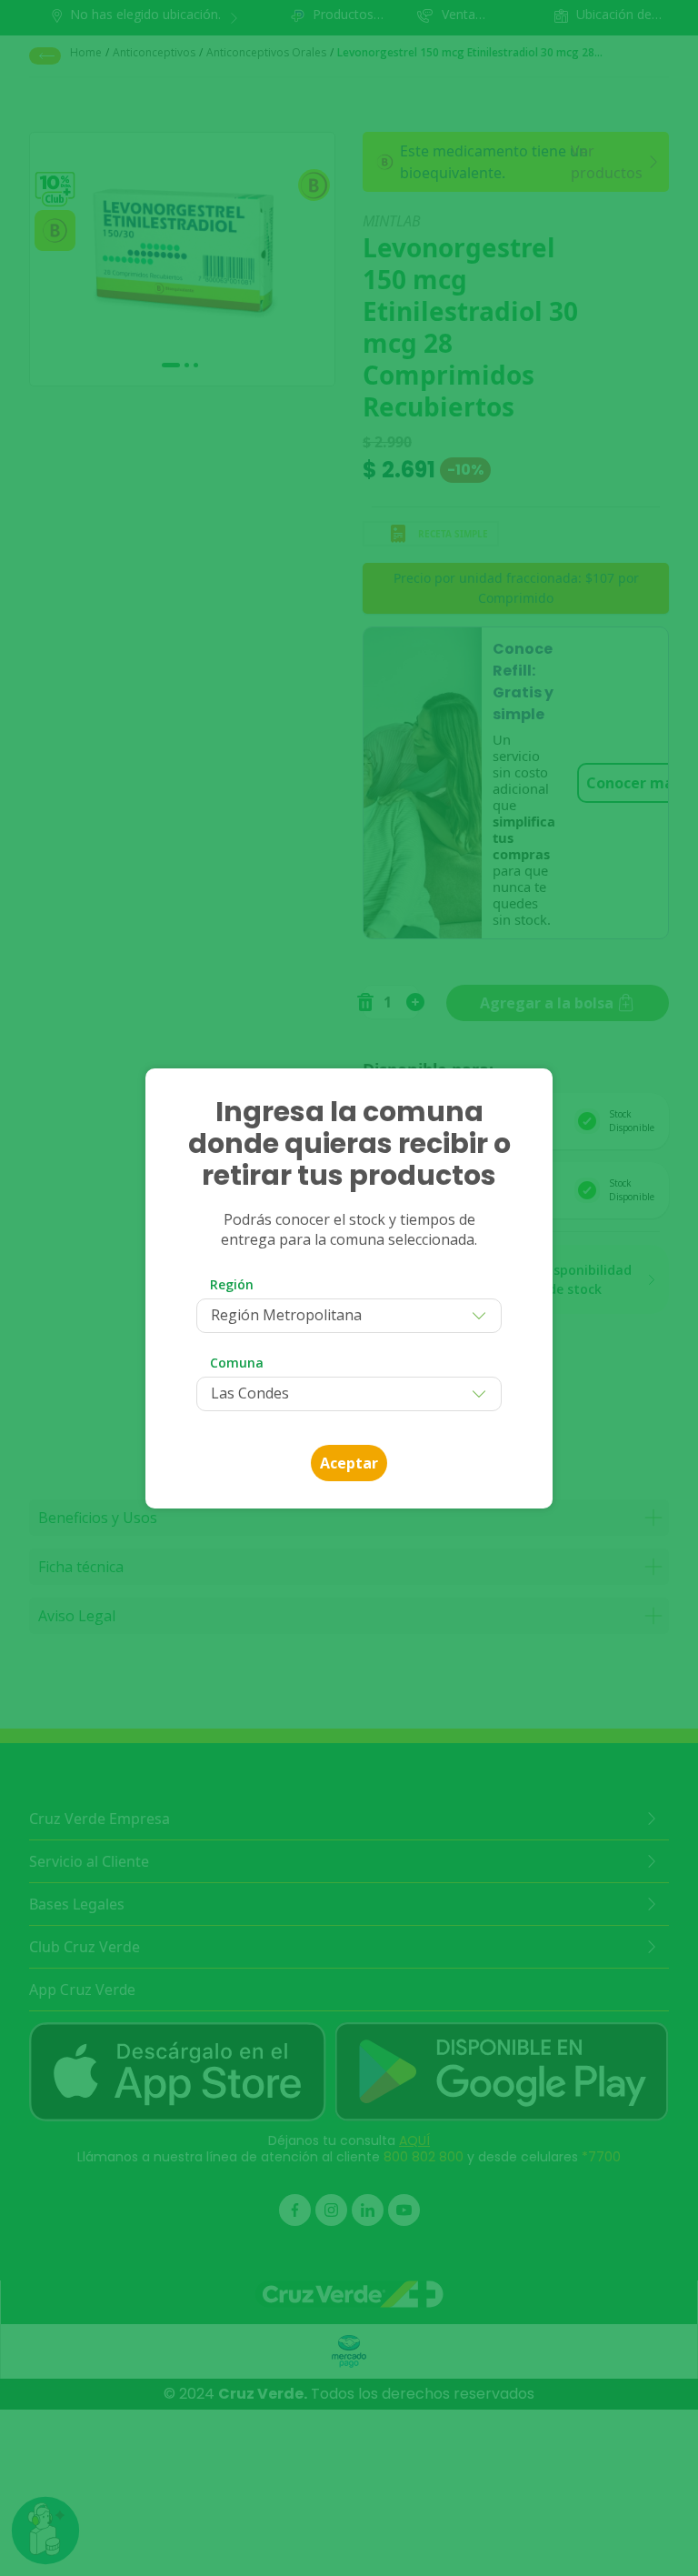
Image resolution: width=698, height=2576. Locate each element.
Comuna (237, 1363)
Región (232, 1284)
